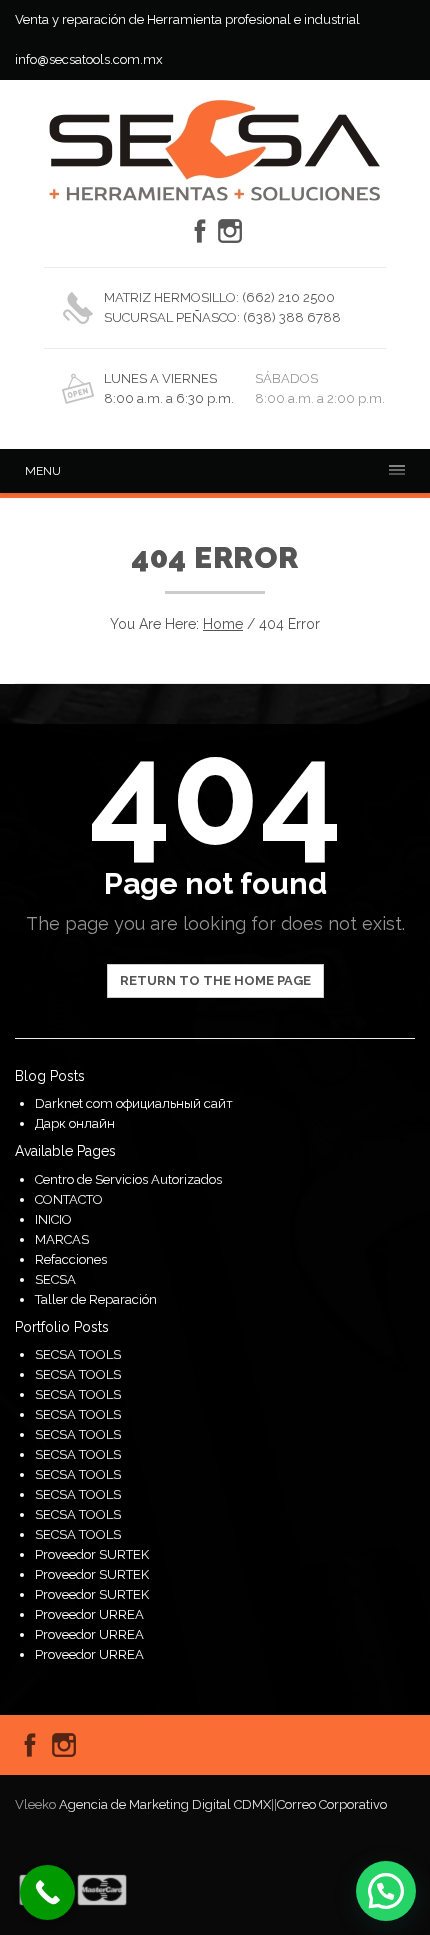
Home (223, 624)
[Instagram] (230, 231)
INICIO (53, 1219)
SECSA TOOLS (78, 1354)
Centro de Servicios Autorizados (128, 1179)
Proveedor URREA (89, 1614)
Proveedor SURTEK (92, 1554)
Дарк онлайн (75, 1123)
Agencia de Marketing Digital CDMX (165, 1804)
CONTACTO (69, 1199)
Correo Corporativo (332, 1804)
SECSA (55, 1279)
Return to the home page (215, 980)
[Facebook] (200, 231)
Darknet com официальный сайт (134, 1103)
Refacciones (71, 1259)
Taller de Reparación (96, 1299)
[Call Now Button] (47, 1892)
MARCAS (62, 1239)
